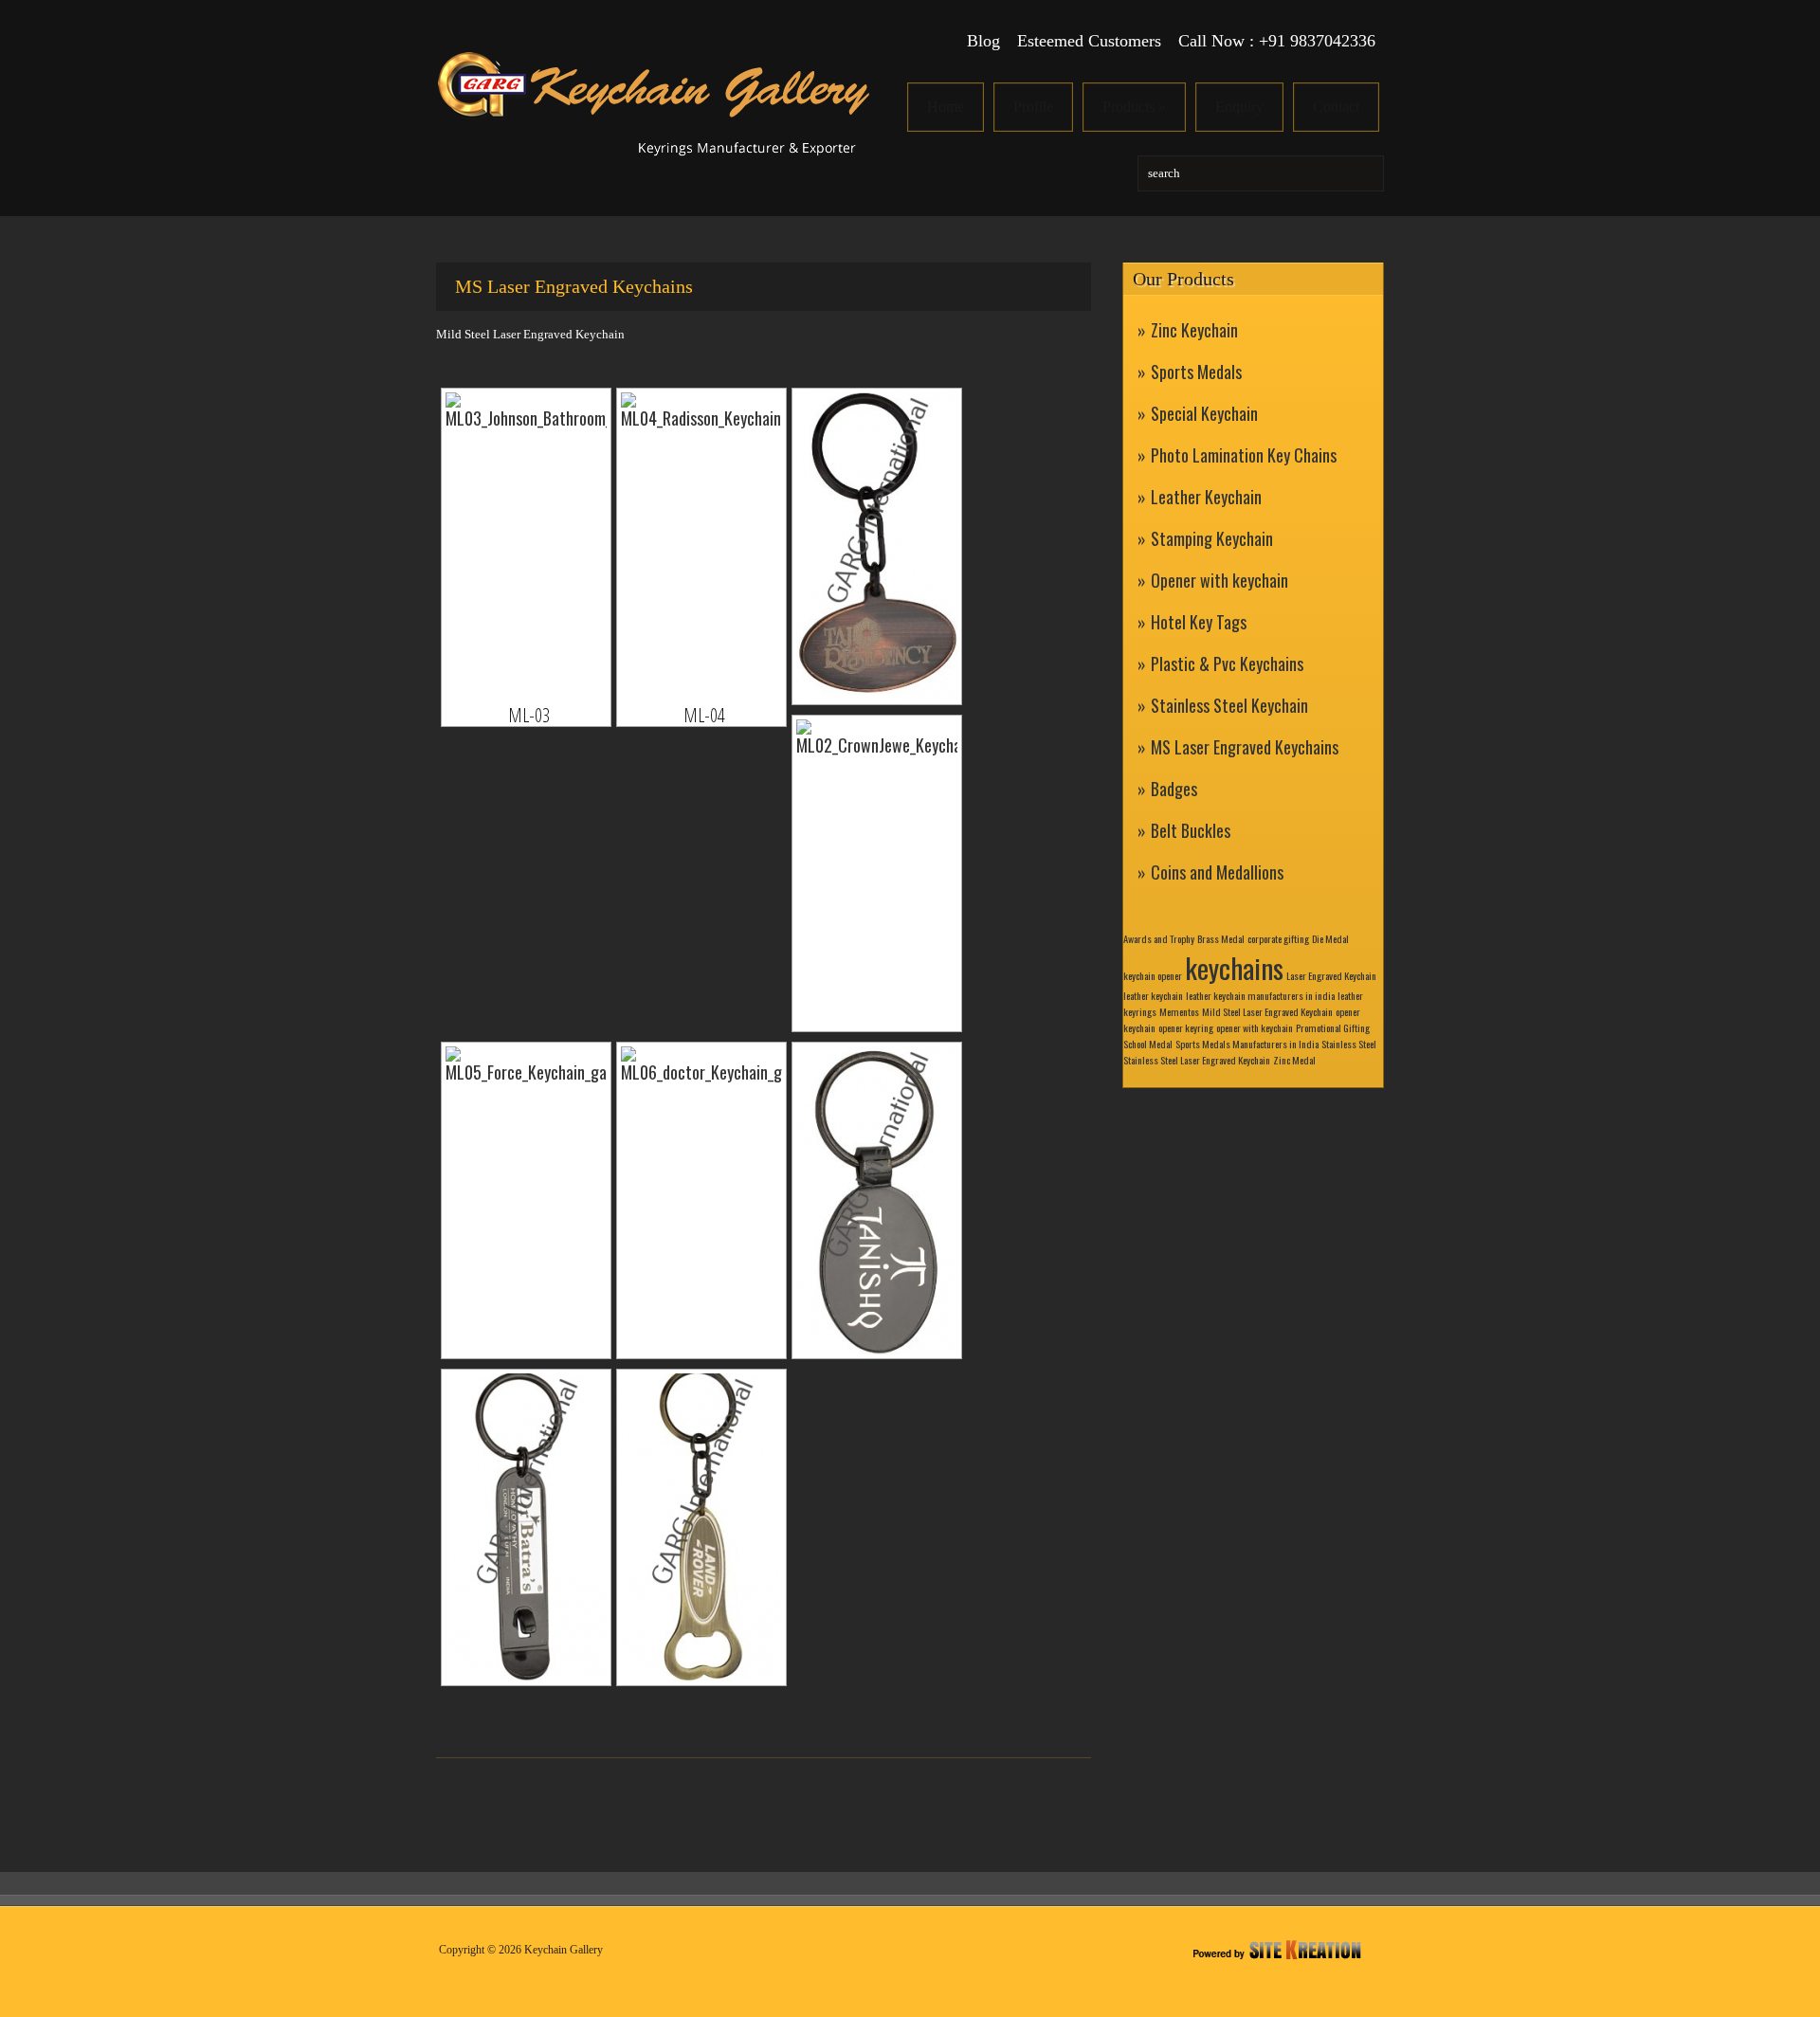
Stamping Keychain (1212, 538)
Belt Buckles (1191, 830)
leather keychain (1153, 995)
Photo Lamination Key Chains (1244, 455)
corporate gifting (1278, 938)
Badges (1174, 789)
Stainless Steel (1349, 1044)
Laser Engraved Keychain (1331, 975)
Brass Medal (1221, 938)
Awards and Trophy (1159, 938)
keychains (1234, 967)
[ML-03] (526, 546)
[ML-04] (701, 546)
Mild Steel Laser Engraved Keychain (1267, 1011)
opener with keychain (1255, 1027)
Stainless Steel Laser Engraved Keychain (1197, 1060)
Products (1134, 107)
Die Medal (1330, 938)
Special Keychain (1204, 413)
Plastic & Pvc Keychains (1227, 663)
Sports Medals (1196, 372)
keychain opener (1153, 975)
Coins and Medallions (1217, 872)
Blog (983, 41)
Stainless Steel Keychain (1229, 705)
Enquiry (1239, 107)
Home (946, 107)
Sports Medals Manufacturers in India (1247, 1044)
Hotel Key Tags (1199, 622)
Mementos (1179, 1011)
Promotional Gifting (1333, 1027)
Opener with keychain (1219, 580)
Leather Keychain (1206, 497)
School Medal (1148, 1044)
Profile (1033, 107)
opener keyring (1186, 1027)
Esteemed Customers (1089, 41)
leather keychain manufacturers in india (1260, 995)
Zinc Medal (1294, 1060)
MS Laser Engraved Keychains (1245, 747)
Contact (1336, 107)
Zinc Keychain (1194, 330)
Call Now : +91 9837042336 (1277, 41)
